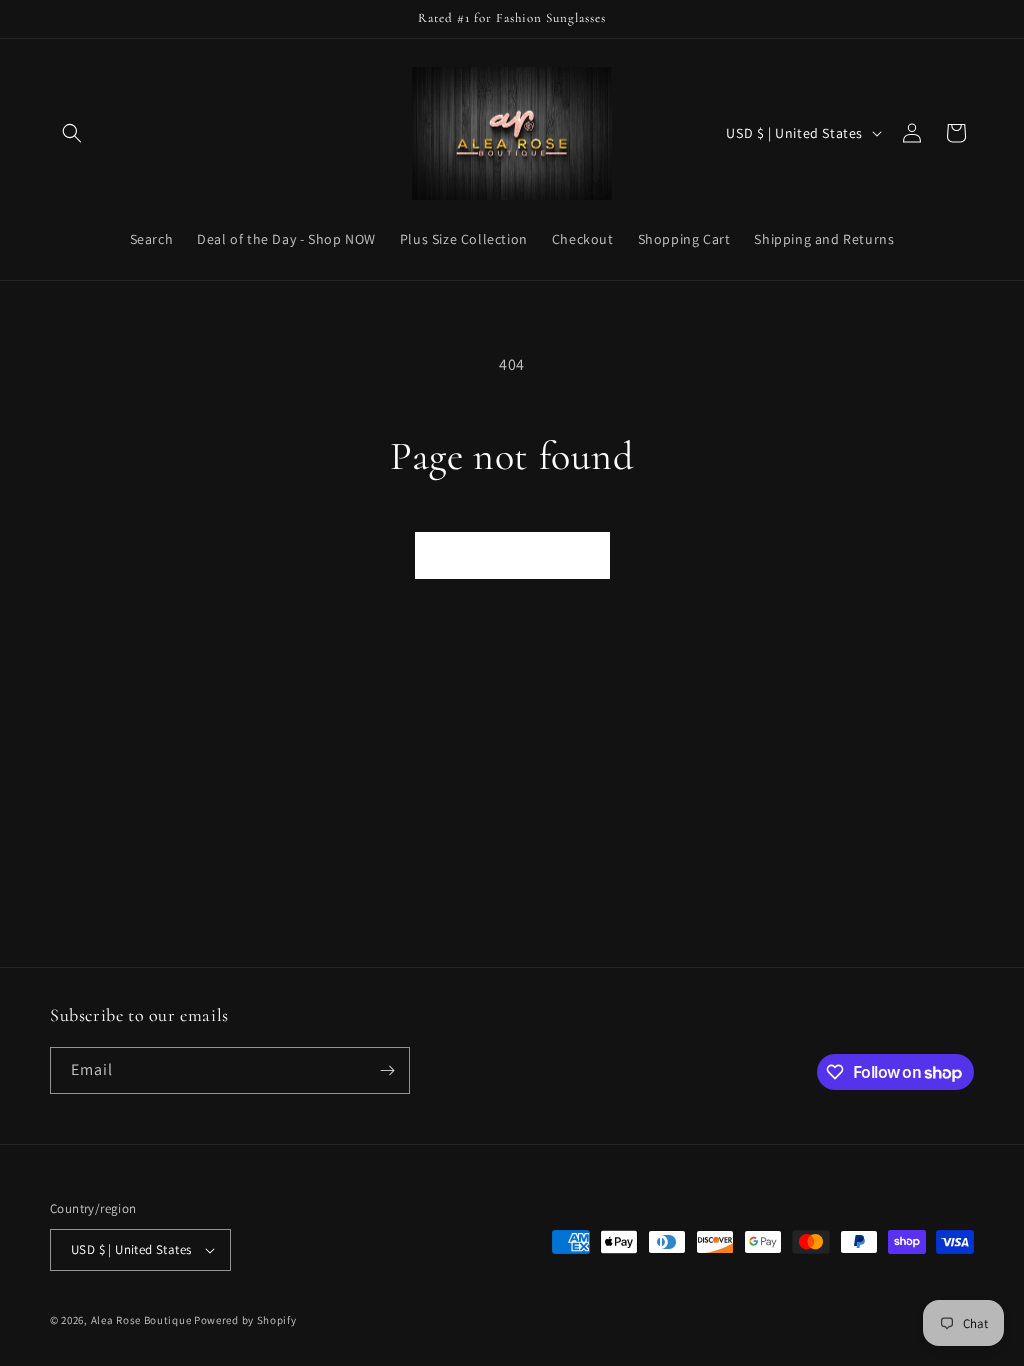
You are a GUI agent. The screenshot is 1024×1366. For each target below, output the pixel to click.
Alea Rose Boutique (141, 1320)
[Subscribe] (387, 1070)
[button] (72, 133)
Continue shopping (512, 554)
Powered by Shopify (245, 1320)
